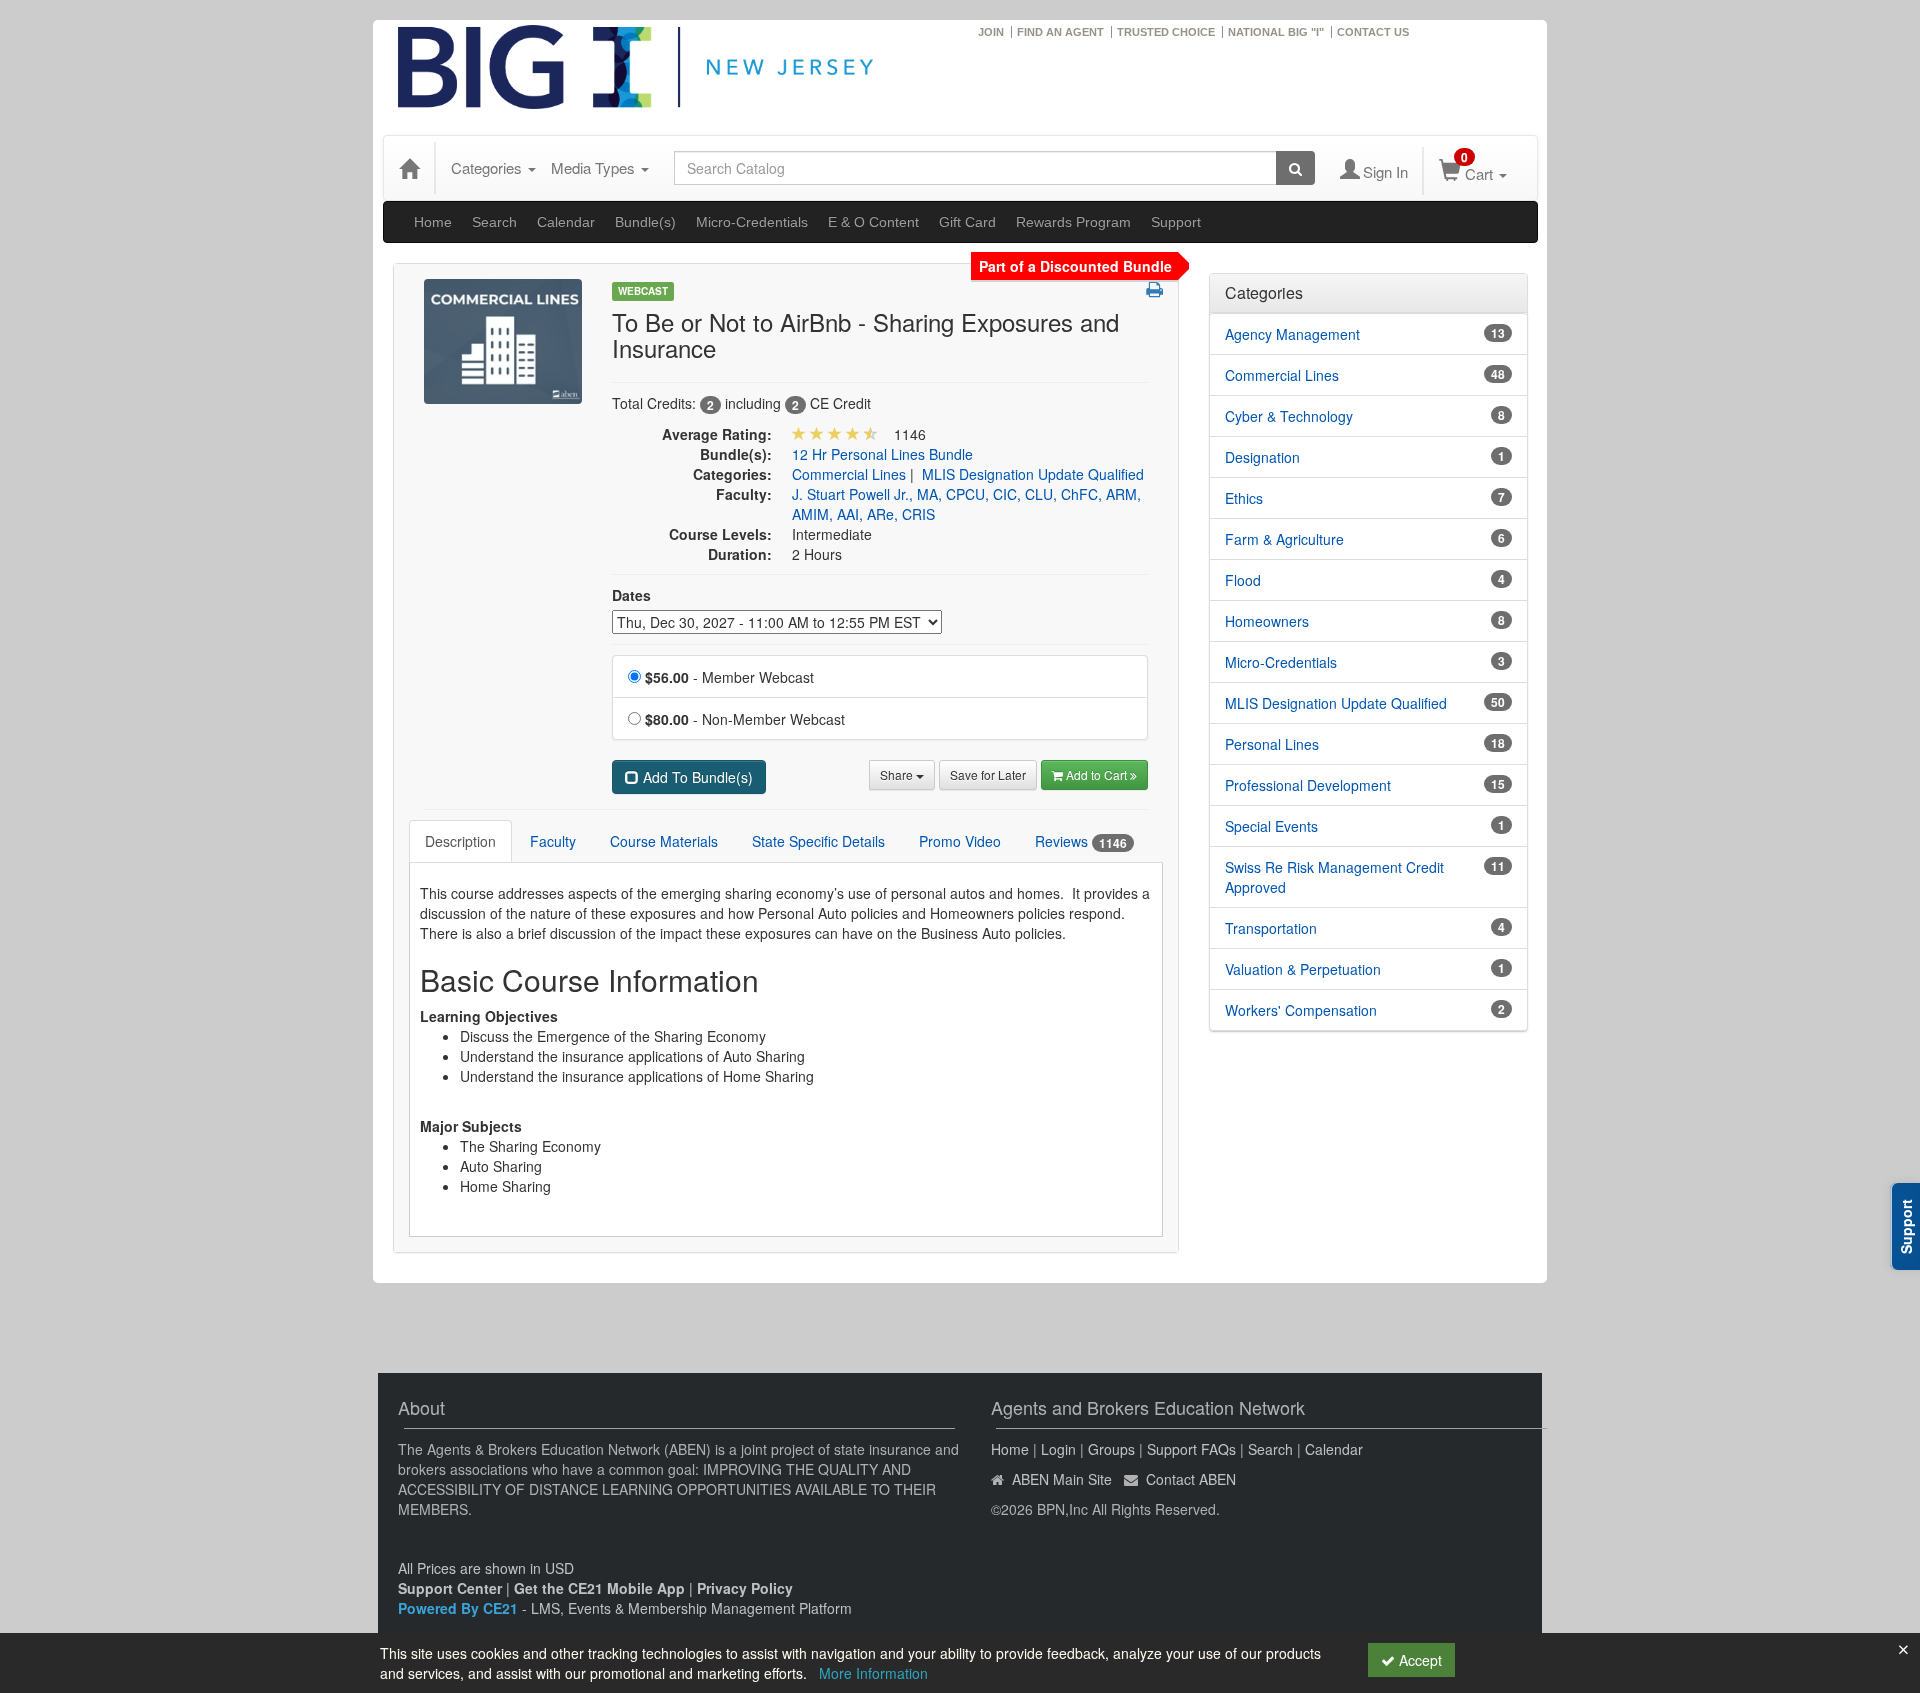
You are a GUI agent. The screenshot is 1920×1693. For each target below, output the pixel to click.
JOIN (991, 32)
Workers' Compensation (1301, 1010)
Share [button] (898, 774)
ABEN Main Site (1062, 1479)
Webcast (643, 291)
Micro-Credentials (752, 222)
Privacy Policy (745, 1588)
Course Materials (664, 841)
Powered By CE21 (460, 1608)
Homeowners (1267, 621)
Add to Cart (1098, 774)
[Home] (409, 168)
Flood (1243, 580)
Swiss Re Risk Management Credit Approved (1334, 877)
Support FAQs (1191, 1449)
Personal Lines (1272, 744)
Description (460, 841)
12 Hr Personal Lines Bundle (882, 454)
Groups (1111, 1449)
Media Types (595, 167)
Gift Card (967, 222)
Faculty (553, 841)
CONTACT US (1373, 32)
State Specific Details (818, 841)
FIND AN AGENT (1060, 32)
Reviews (1081, 841)
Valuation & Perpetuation (1303, 969)
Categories (488, 167)
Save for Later (988, 774)
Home (433, 222)
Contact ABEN (1191, 1479)
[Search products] (1295, 168)
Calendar (566, 222)
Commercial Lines (849, 474)
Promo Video (960, 841)
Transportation (1271, 928)
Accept (1418, 1660)
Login (1058, 1449)
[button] (1154, 289)
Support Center (450, 1588)
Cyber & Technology (1289, 416)
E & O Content (873, 222)
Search (494, 222)
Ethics (1244, 498)
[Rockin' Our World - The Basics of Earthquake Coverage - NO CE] (503, 339)
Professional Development (1308, 785)
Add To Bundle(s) (696, 777)
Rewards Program (1073, 222)
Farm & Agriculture (1284, 539)
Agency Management (1292, 334)
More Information (873, 1673)
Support (1176, 222)
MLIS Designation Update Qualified (1033, 474)
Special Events (1271, 826)
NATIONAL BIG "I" (1276, 32)
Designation (1262, 457)
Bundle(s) (645, 222)
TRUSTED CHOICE (1166, 32)
